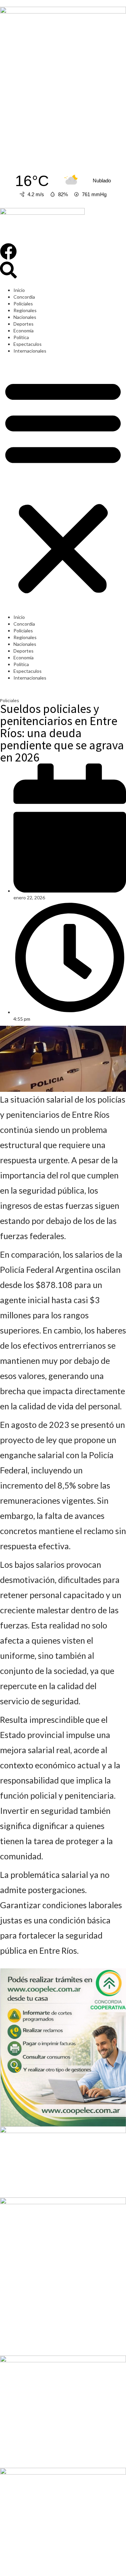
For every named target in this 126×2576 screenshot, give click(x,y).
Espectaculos (28, 344)
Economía (24, 331)
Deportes (24, 324)
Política (21, 337)
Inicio (19, 290)
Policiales (23, 304)
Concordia (24, 297)
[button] (63, 486)
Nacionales (25, 317)
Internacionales (30, 351)
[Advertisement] (63, 96)
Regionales (25, 310)
